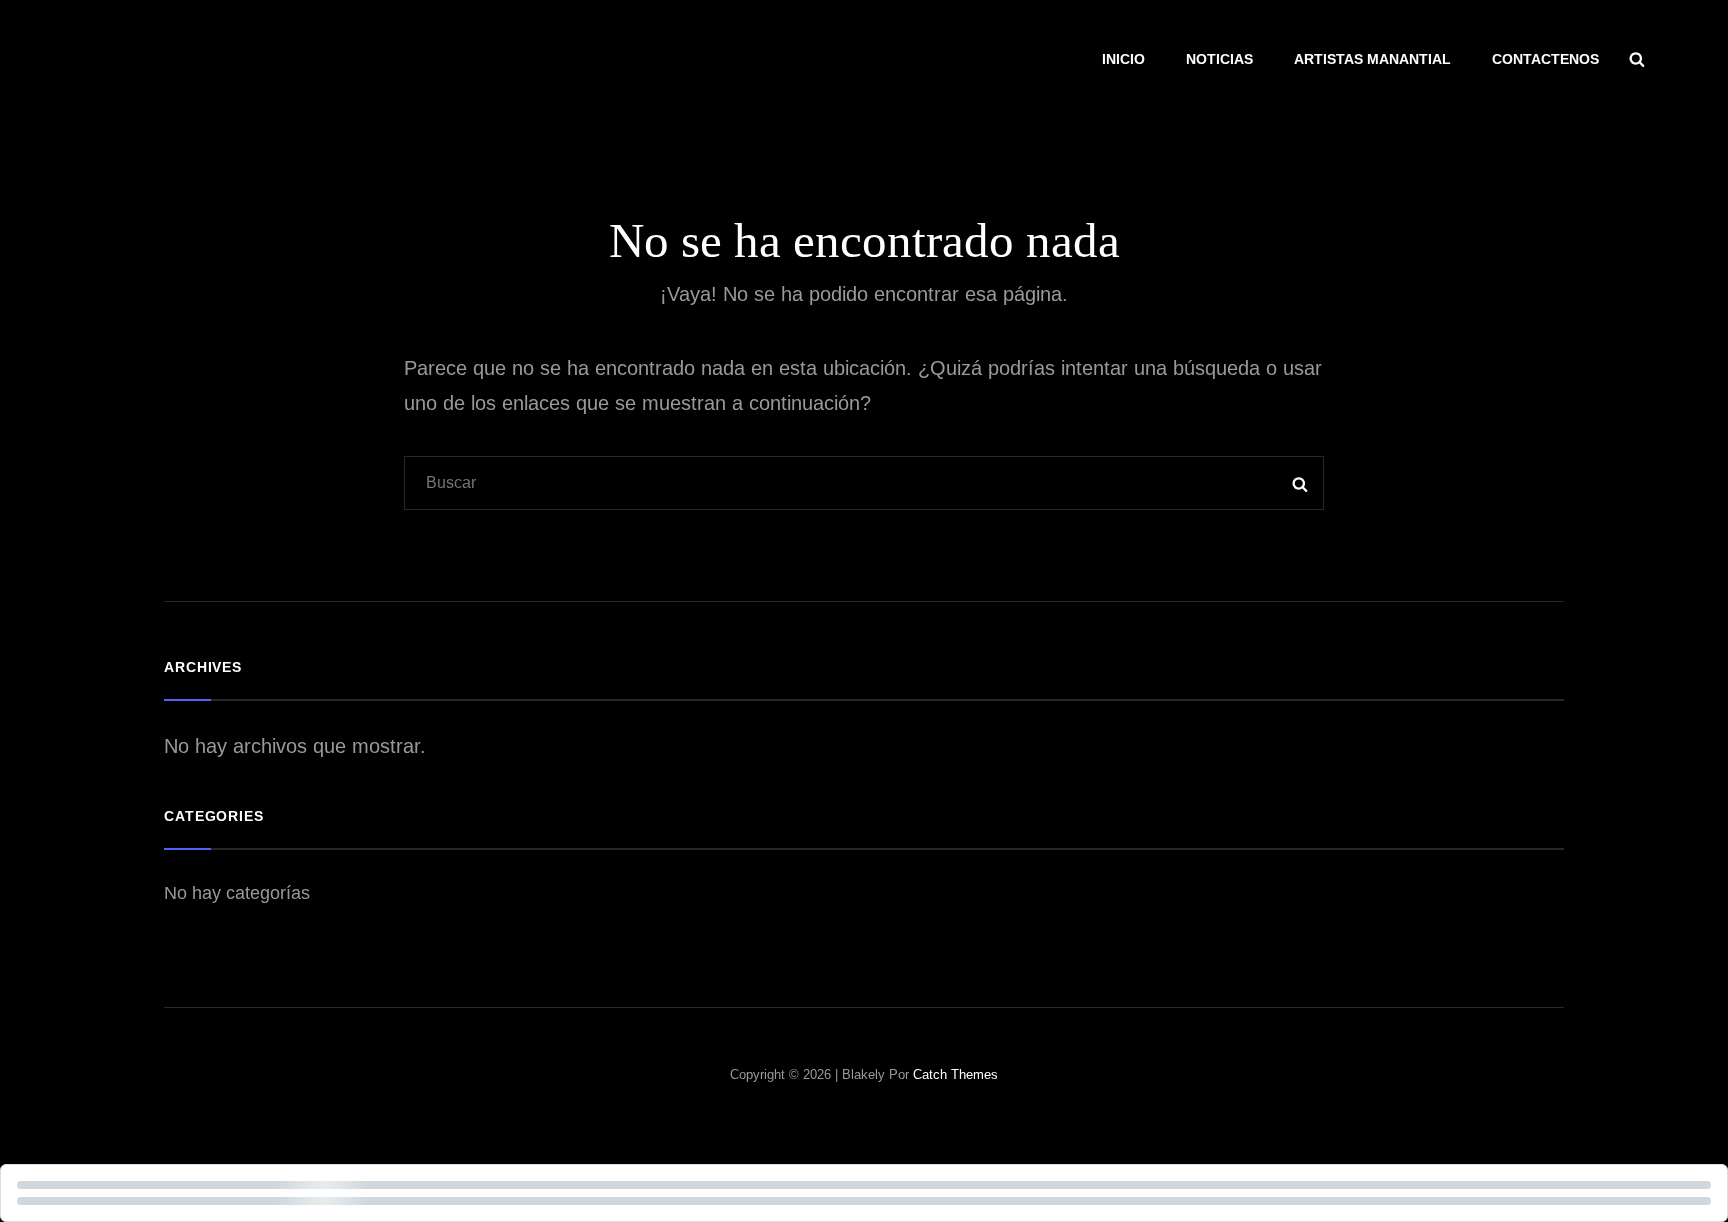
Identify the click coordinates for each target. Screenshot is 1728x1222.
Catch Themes (955, 1074)
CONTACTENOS (1545, 59)
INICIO (1123, 59)
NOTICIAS (1219, 59)
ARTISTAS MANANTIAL (1372, 59)
